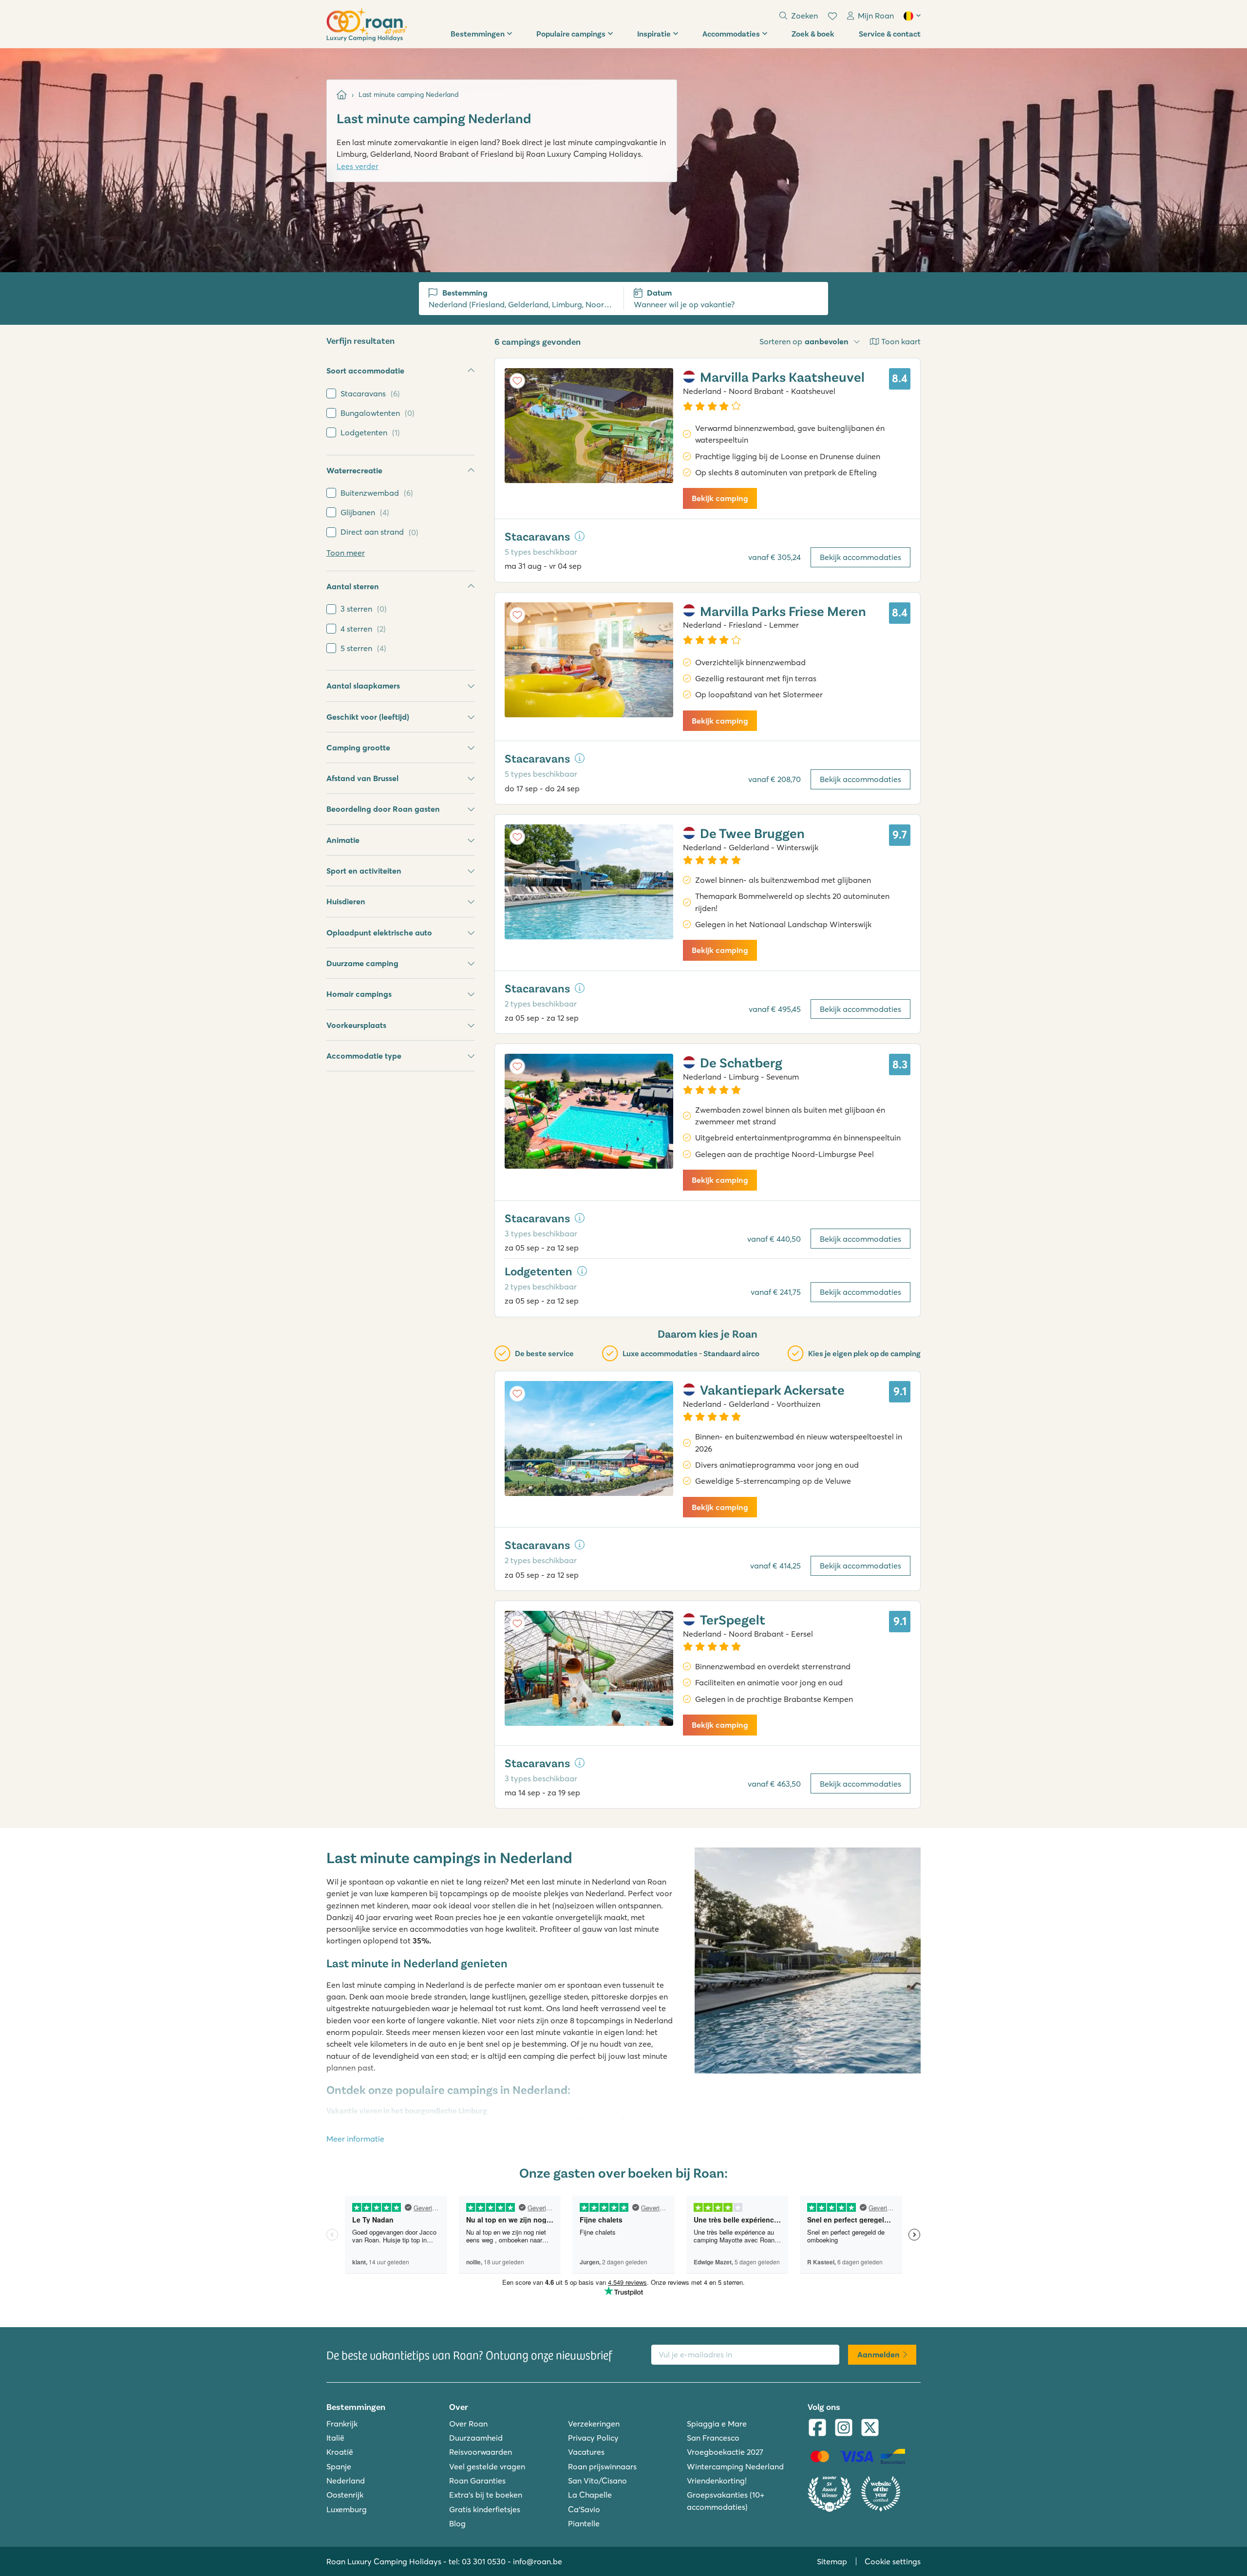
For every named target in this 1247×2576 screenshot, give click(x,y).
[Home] (342, 95)
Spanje (339, 2466)
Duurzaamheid (476, 2438)
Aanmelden (879, 2354)
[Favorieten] (832, 16)
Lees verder (358, 166)
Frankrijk (342, 2424)
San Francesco (713, 2438)
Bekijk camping (720, 498)
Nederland (346, 2481)
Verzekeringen (594, 2424)
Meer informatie (355, 2139)
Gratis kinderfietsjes (485, 2509)
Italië (335, 2438)
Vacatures (586, 2452)
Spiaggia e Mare (717, 2424)
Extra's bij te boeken (486, 2495)
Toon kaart (901, 341)
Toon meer (346, 553)
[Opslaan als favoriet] (517, 381)
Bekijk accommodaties (860, 557)
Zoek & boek (813, 33)
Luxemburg (347, 2509)
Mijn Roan (876, 16)
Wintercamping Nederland (735, 2466)
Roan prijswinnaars (602, 2466)
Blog (457, 2523)
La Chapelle (590, 2495)
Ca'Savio (584, 2509)
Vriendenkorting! (717, 2481)
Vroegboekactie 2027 (725, 2452)
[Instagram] (844, 2428)
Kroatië (340, 2452)
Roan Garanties (477, 2481)
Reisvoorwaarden (481, 2452)
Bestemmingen (478, 33)
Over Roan (468, 2424)
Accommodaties (731, 33)
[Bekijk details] (580, 536)
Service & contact (890, 33)
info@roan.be (538, 2561)
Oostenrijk (345, 2495)
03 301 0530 (484, 2561)
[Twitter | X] (870, 2428)
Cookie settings (893, 2561)
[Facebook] (817, 2428)
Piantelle (584, 2523)
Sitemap (832, 2561)
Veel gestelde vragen (487, 2466)
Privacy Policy (593, 2438)
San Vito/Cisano (597, 2481)
